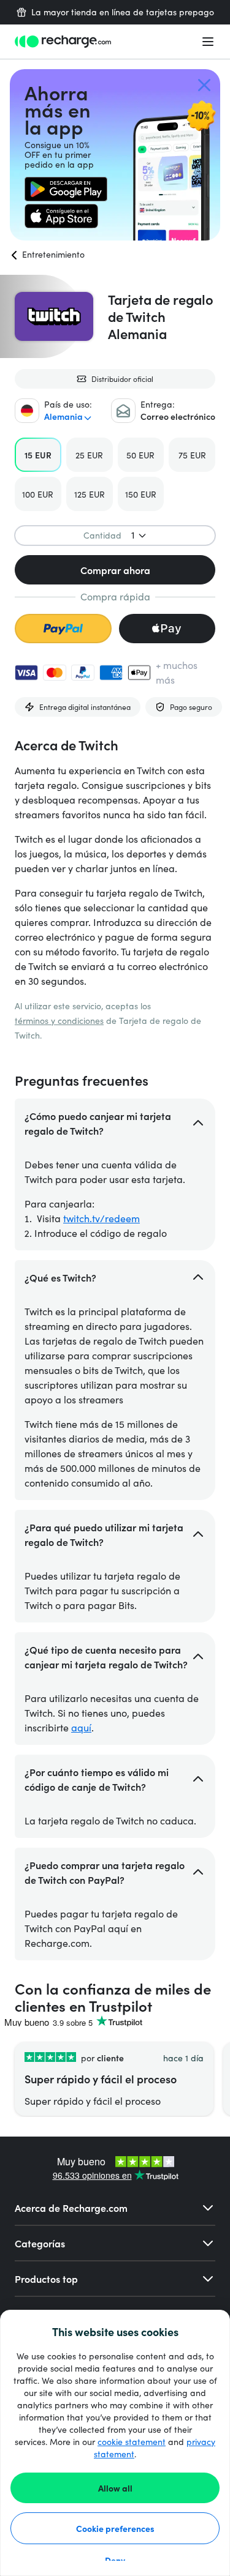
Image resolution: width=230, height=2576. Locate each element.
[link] (66, 189)
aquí (81, 1727)
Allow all (115, 2488)
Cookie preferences (115, 2528)
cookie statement (132, 2442)
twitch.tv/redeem (102, 1218)
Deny (115, 2560)
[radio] (38, 455)
